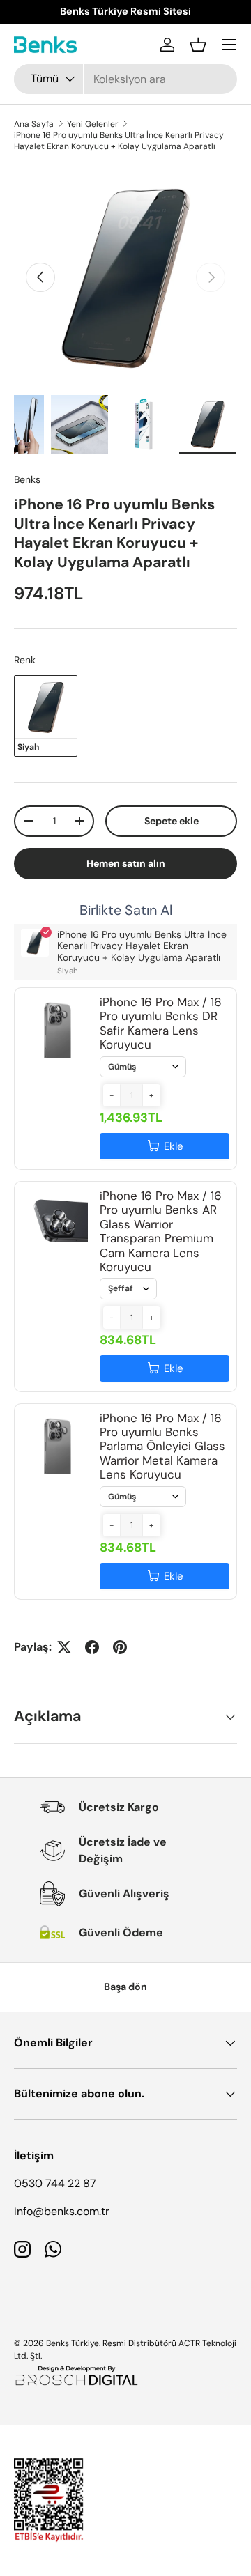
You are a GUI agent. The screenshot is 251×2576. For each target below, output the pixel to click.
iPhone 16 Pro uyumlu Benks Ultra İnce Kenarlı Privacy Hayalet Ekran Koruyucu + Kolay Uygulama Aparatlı (119, 141)
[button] (198, 45)
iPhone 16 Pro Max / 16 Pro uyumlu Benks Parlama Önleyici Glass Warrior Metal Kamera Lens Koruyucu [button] (162, 1447)
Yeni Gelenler (93, 124)
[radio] (46, 716)
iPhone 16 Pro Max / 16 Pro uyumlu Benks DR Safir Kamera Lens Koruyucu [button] (161, 1023)
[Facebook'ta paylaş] (92, 1647)
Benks (27, 479)
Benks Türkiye (73, 2343)
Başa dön (125, 1987)
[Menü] (229, 45)
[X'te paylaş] (64, 1647)
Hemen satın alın (126, 863)
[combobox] (125, 79)
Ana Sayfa (34, 124)
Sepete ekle (172, 821)
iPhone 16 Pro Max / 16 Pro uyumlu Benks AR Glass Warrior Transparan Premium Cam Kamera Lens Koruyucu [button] (161, 1231)
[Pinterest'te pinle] (120, 1647)
